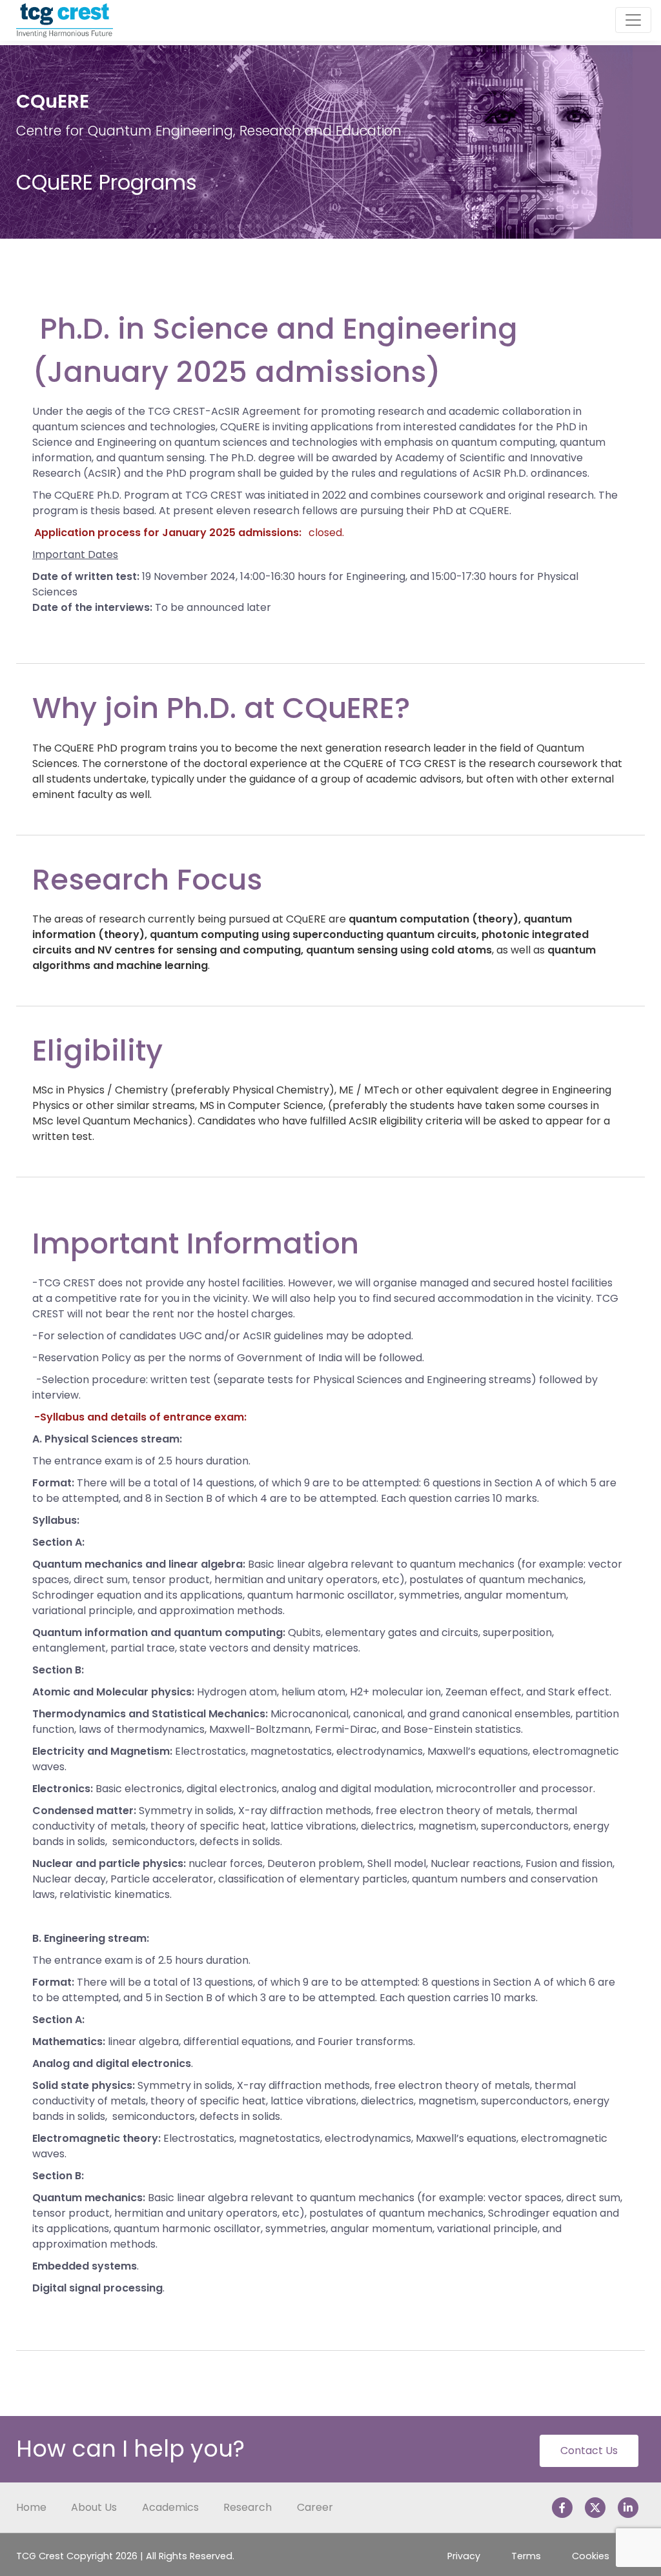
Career (315, 2507)
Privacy (464, 2556)
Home (31, 2507)
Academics (170, 2507)
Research (248, 2507)
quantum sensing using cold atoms (399, 950)
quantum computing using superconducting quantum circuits (313, 934)
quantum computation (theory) (433, 919)
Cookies (591, 2556)
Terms (526, 2556)
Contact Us (589, 2451)
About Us (94, 2507)
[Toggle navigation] (633, 20)
